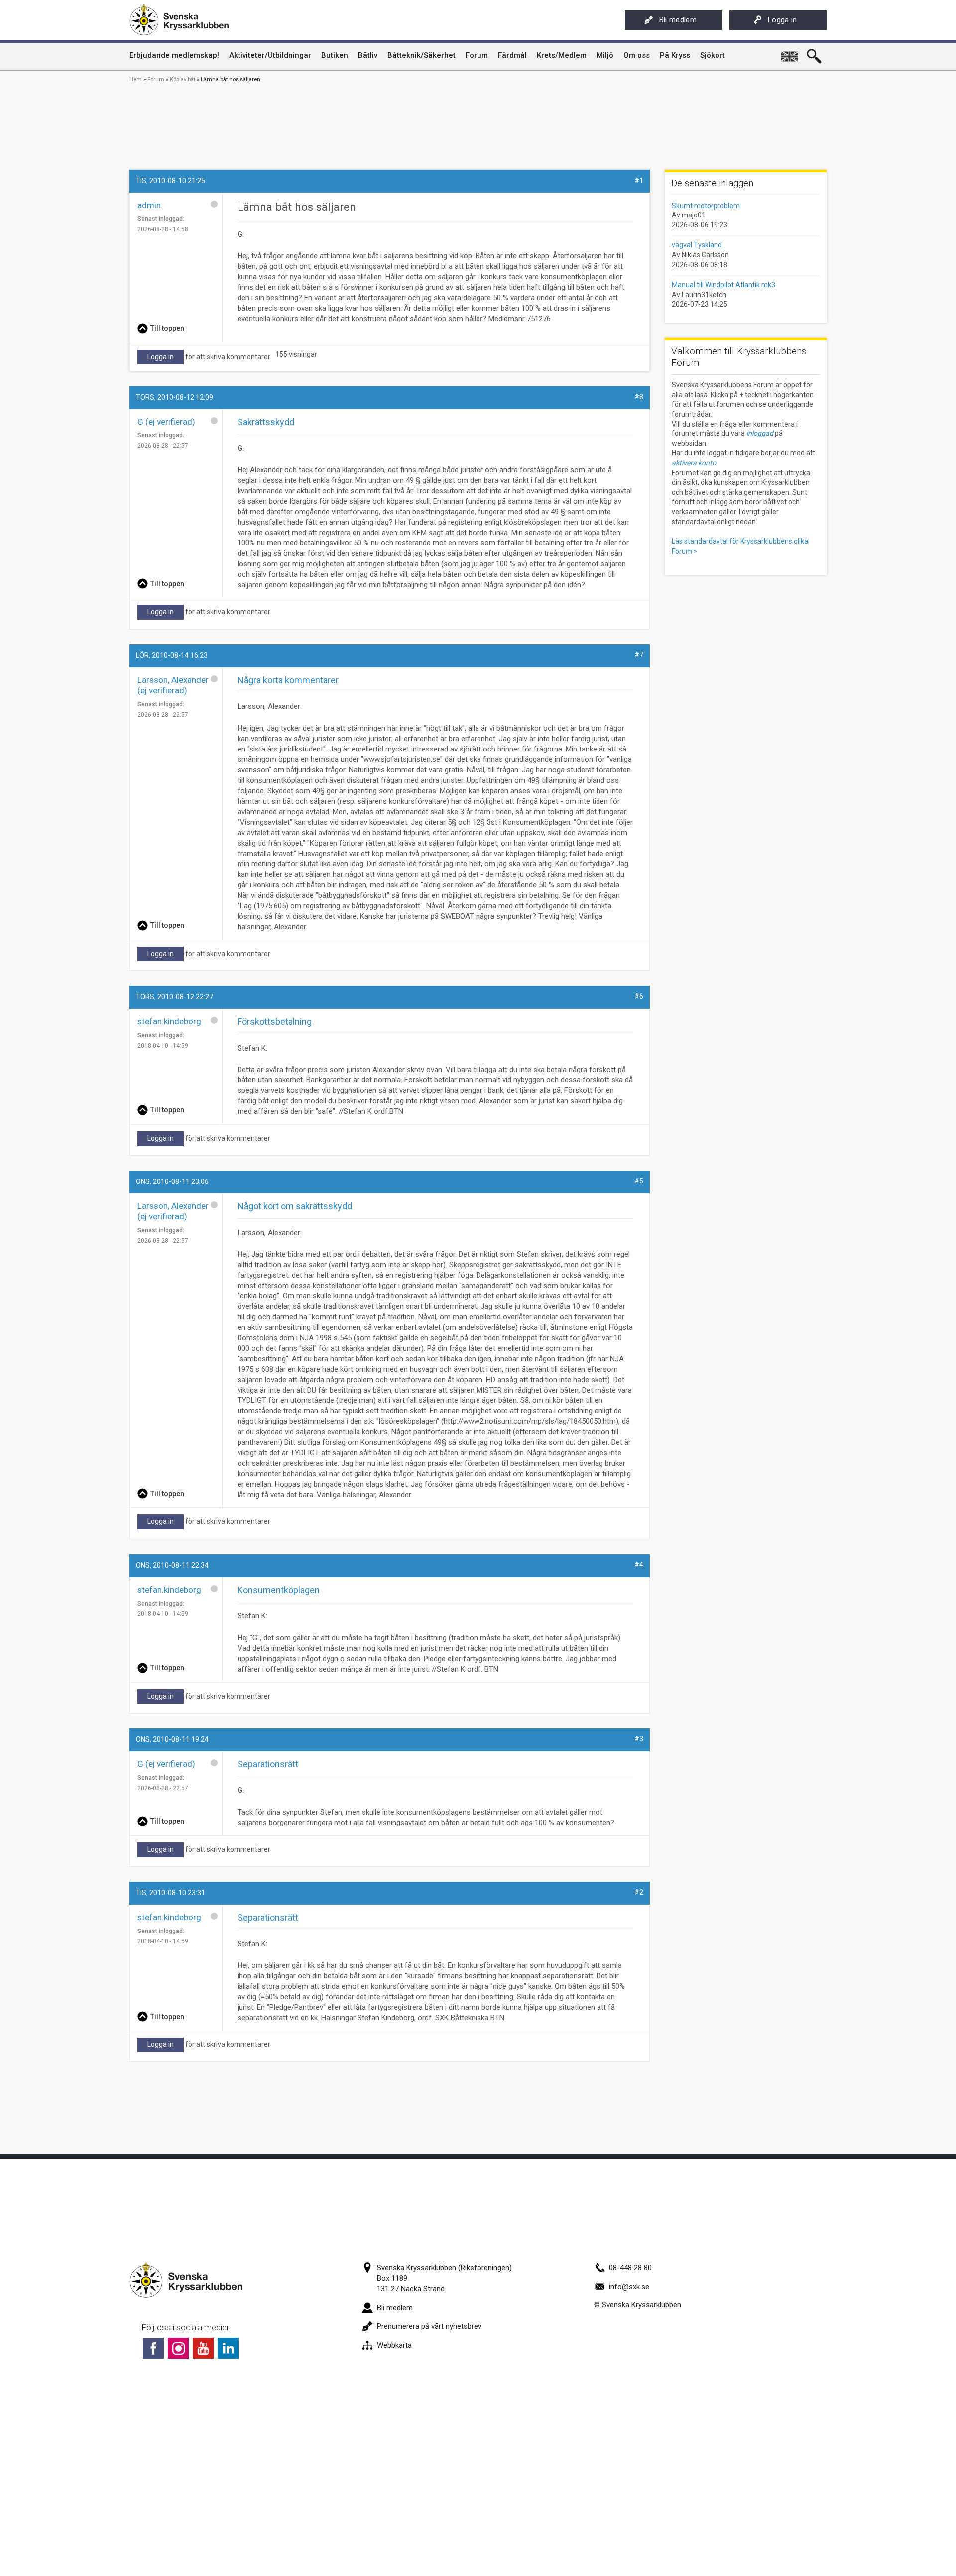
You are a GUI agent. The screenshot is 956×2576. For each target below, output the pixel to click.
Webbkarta (394, 2345)
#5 (639, 1181)
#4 (639, 1565)
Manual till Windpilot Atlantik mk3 (723, 285)
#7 (639, 655)
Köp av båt (182, 79)
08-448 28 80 (630, 2268)
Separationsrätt (268, 1764)
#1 (639, 181)
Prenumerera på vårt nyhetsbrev (429, 2326)
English (790, 53)
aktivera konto (694, 463)
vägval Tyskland (697, 245)
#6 (639, 996)
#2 (639, 1892)
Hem (136, 79)
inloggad (760, 433)
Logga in (782, 20)
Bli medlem (678, 20)
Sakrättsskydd (266, 422)
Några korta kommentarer (288, 680)
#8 (639, 397)
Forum (156, 79)
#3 (639, 1739)
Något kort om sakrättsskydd (295, 1206)
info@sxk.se (629, 2287)
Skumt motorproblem (706, 206)
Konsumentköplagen (279, 1590)
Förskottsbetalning (275, 1021)
